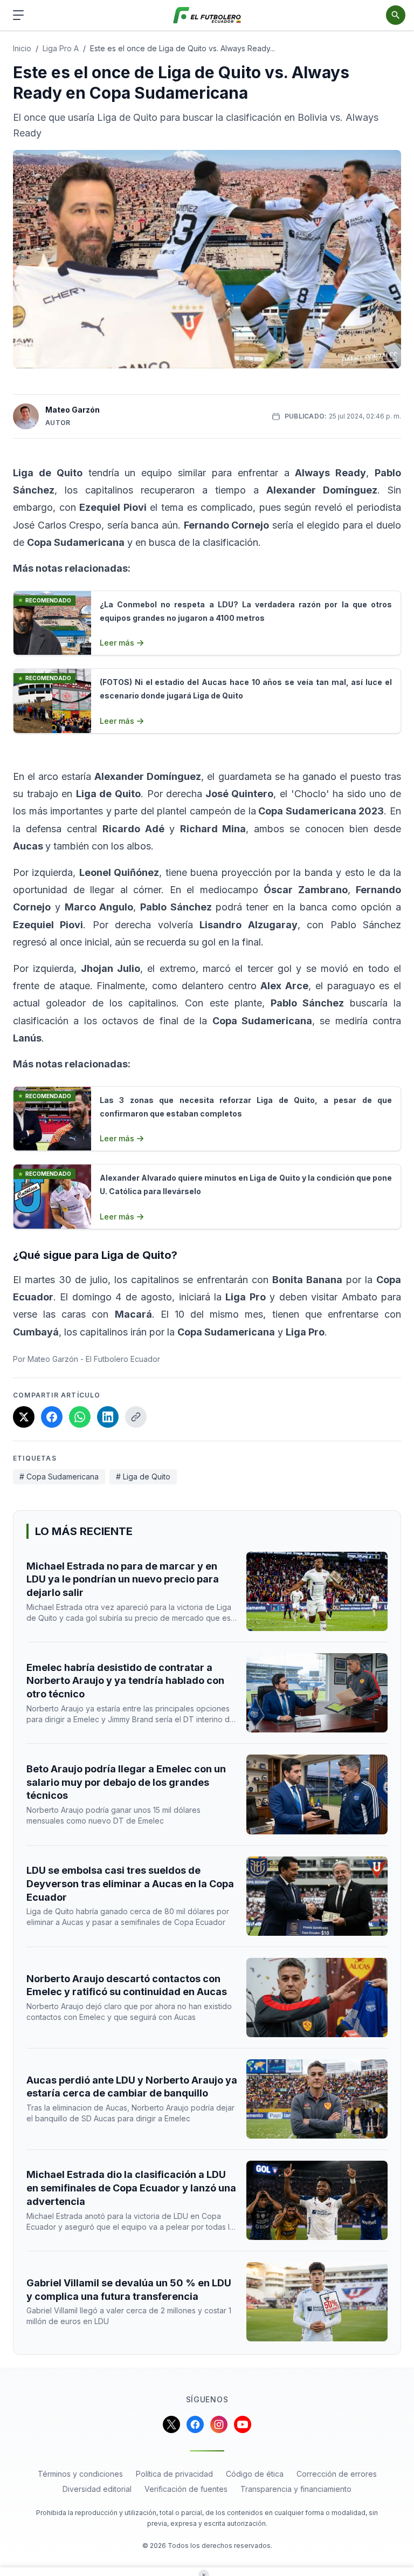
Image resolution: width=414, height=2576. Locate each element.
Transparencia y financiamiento (296, 2489)
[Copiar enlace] (136, 1417)
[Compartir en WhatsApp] (80, 1417)
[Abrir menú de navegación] (18, 15)
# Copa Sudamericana (59, 1477)
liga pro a (61, 48)
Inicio (22, 48)
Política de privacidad (174, 2474)
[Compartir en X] (24, 1417)
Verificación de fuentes (186, 2489)
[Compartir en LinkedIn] (108, 1417)
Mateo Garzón (73, 410)
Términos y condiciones (80, 2474)
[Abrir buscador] (396, 15)
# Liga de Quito (143, 1477)
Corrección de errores (337, 2474)
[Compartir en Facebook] (52, 1417)
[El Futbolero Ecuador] (207, 15)
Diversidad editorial (97, 2489)
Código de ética (255, 2474)
